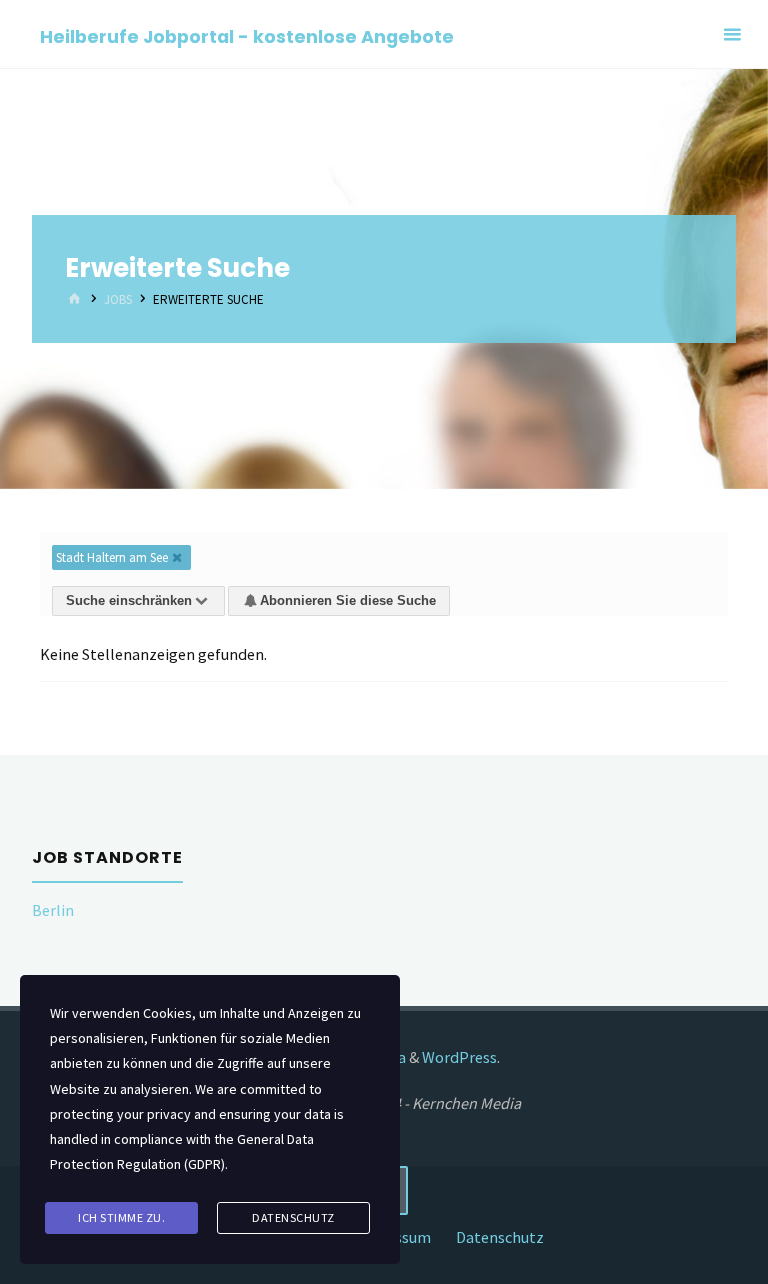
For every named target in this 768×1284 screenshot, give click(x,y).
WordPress (459, 1057)
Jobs (118, 300)
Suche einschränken (129, 600)
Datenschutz (500, 1237)
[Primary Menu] (732, 34)
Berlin (53, 910)
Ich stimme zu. (121, 1217)
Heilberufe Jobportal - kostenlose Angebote (247, 35)
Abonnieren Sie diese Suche (348, 600)
